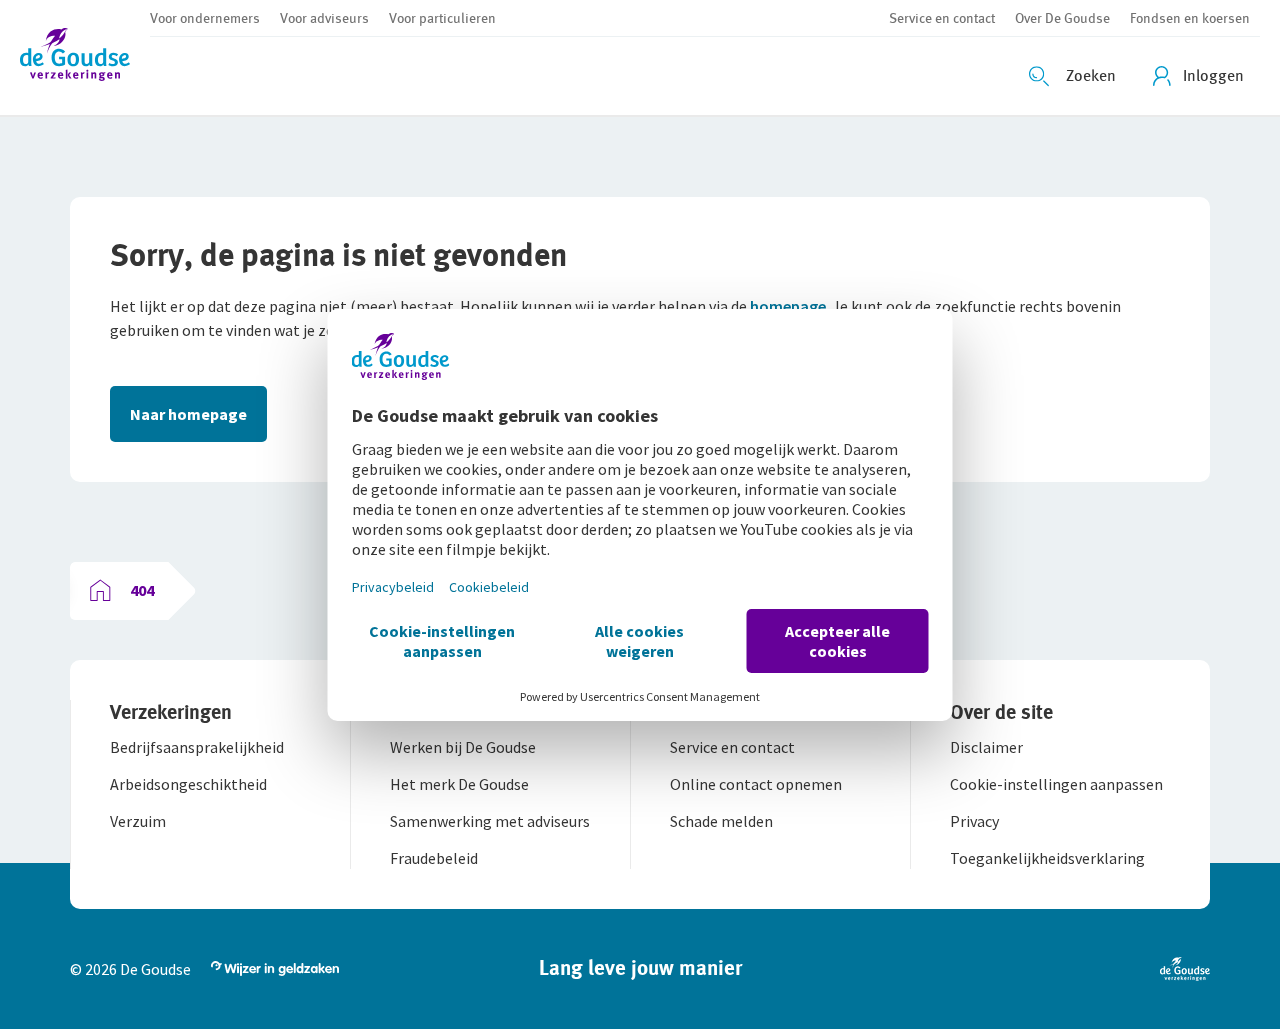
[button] (85, 57)
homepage (788, 306)
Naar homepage (188, 414)
